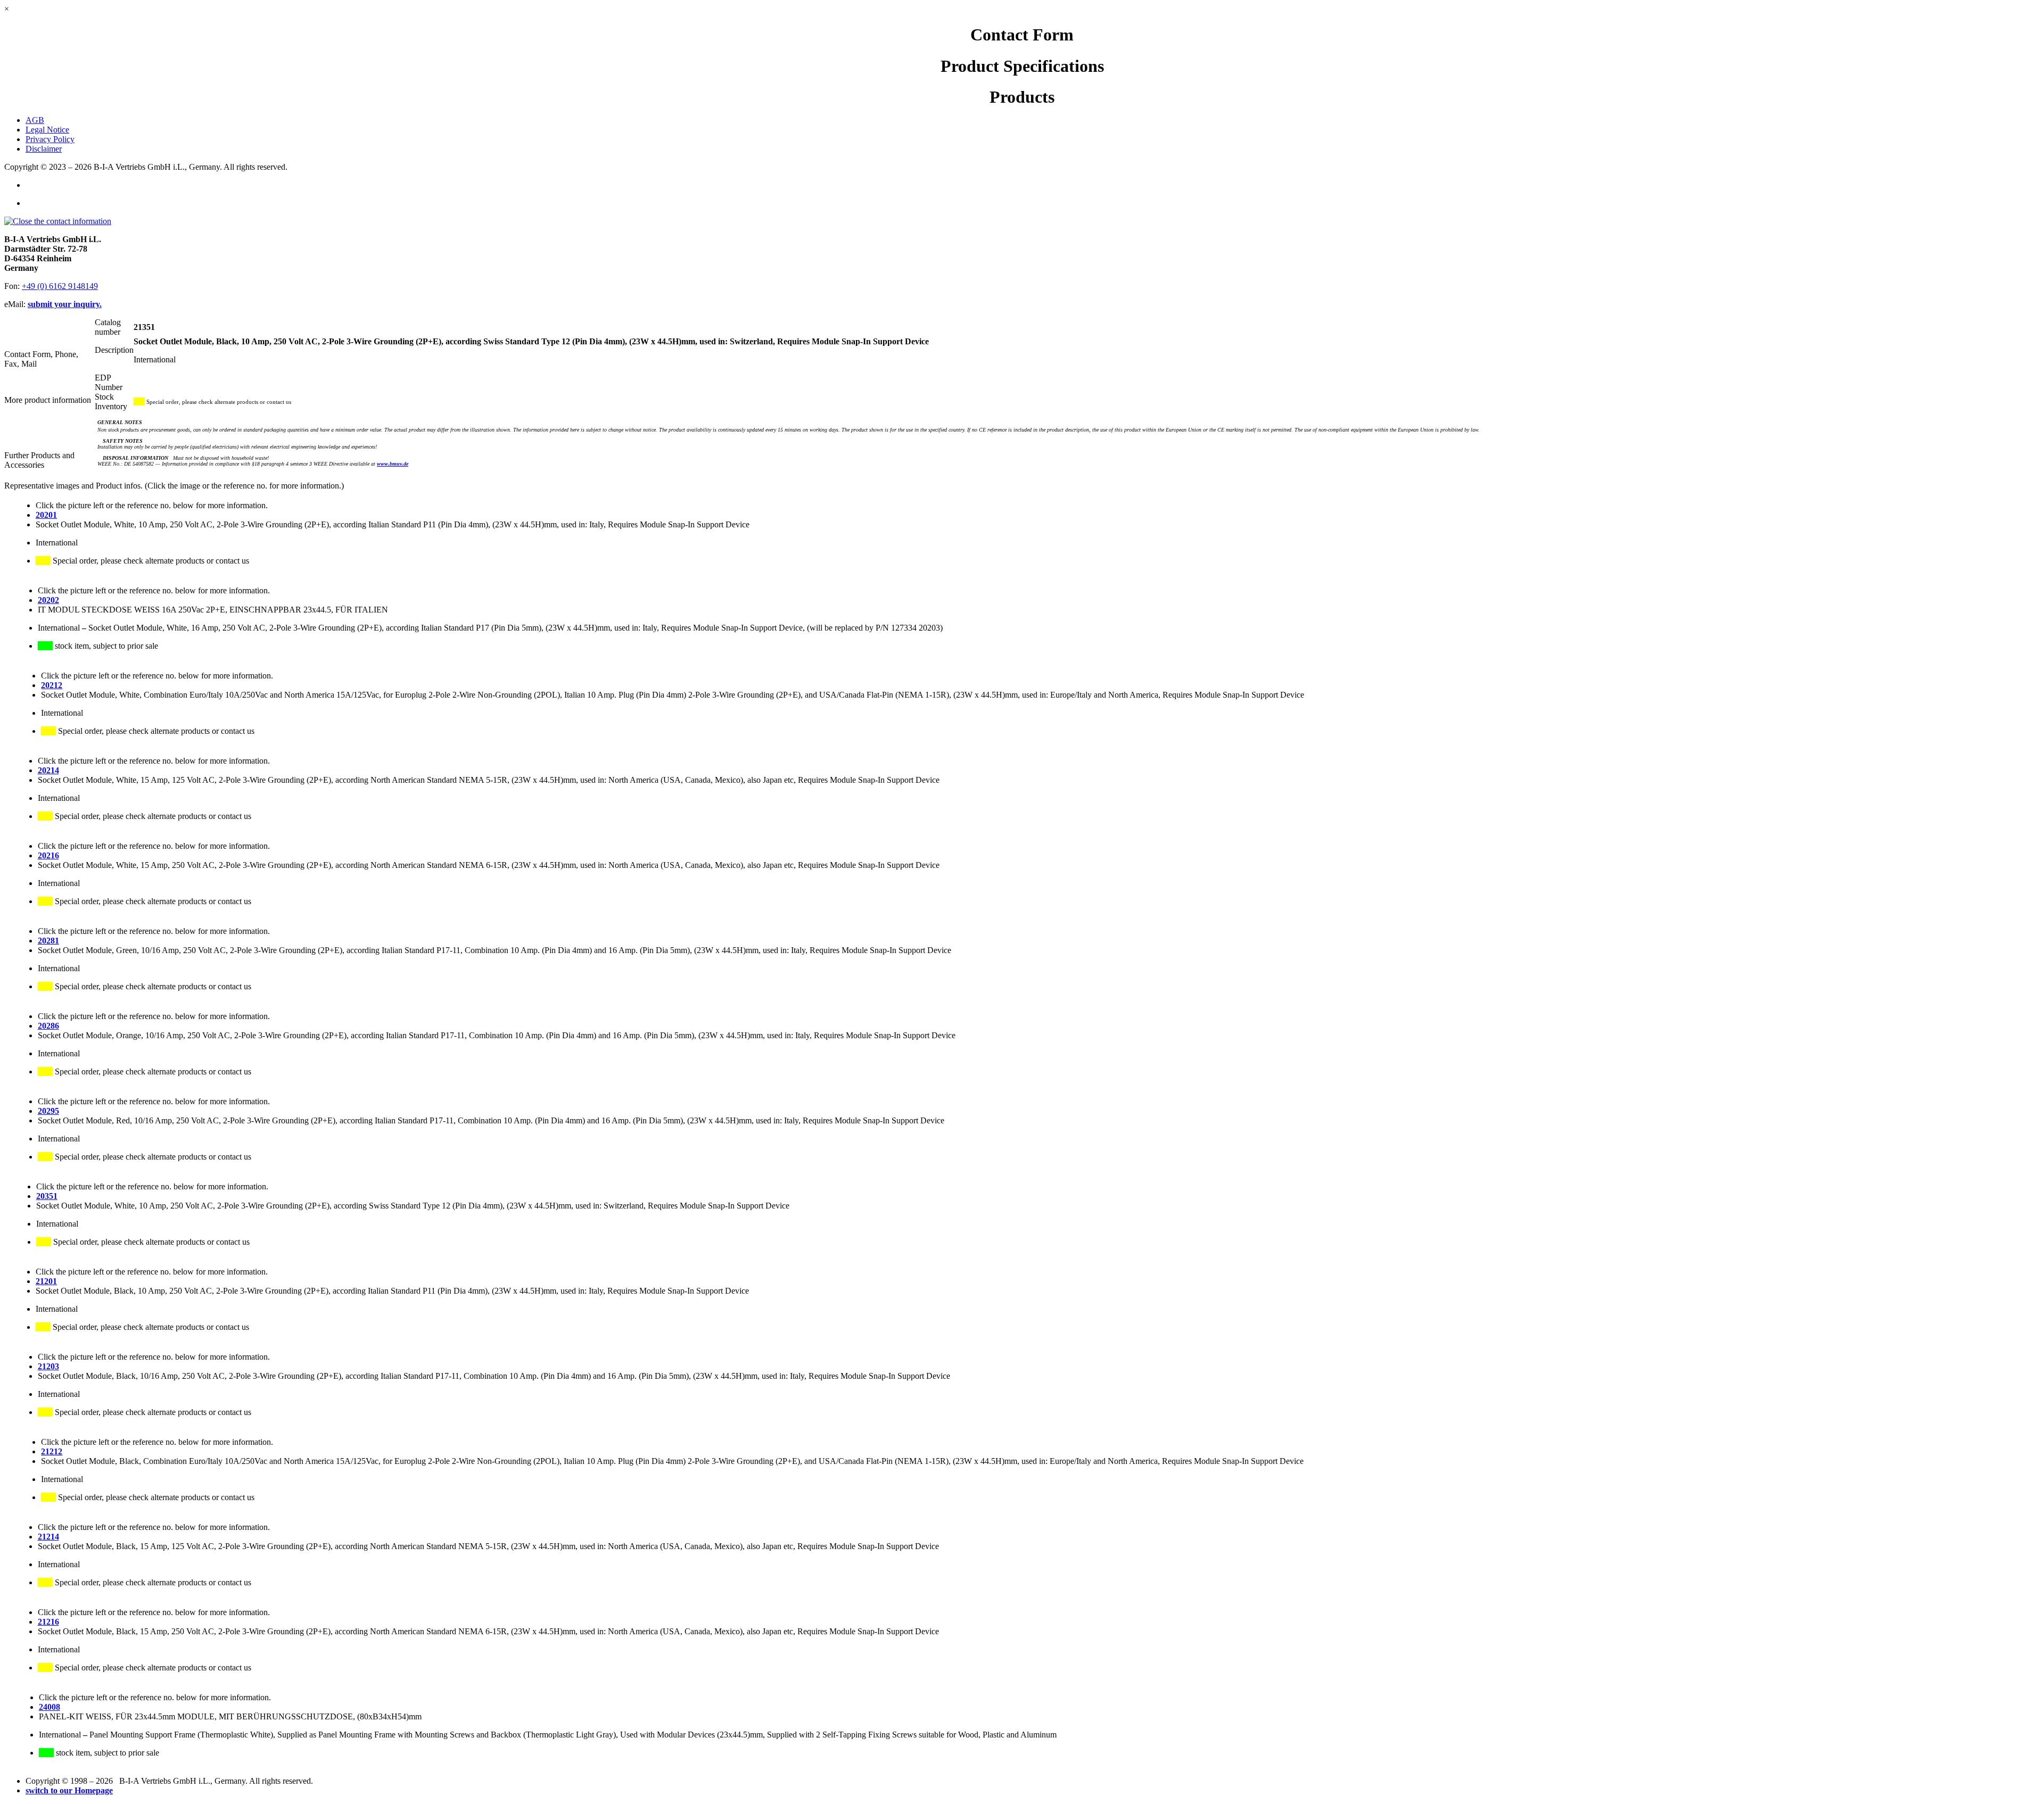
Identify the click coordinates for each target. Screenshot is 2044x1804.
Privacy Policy (50, 139)
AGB (35, 120)
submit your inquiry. (65, 304)
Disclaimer (44, 149)
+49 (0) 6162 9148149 (60, 286)
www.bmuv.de (393, 464)
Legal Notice (47, 130)
